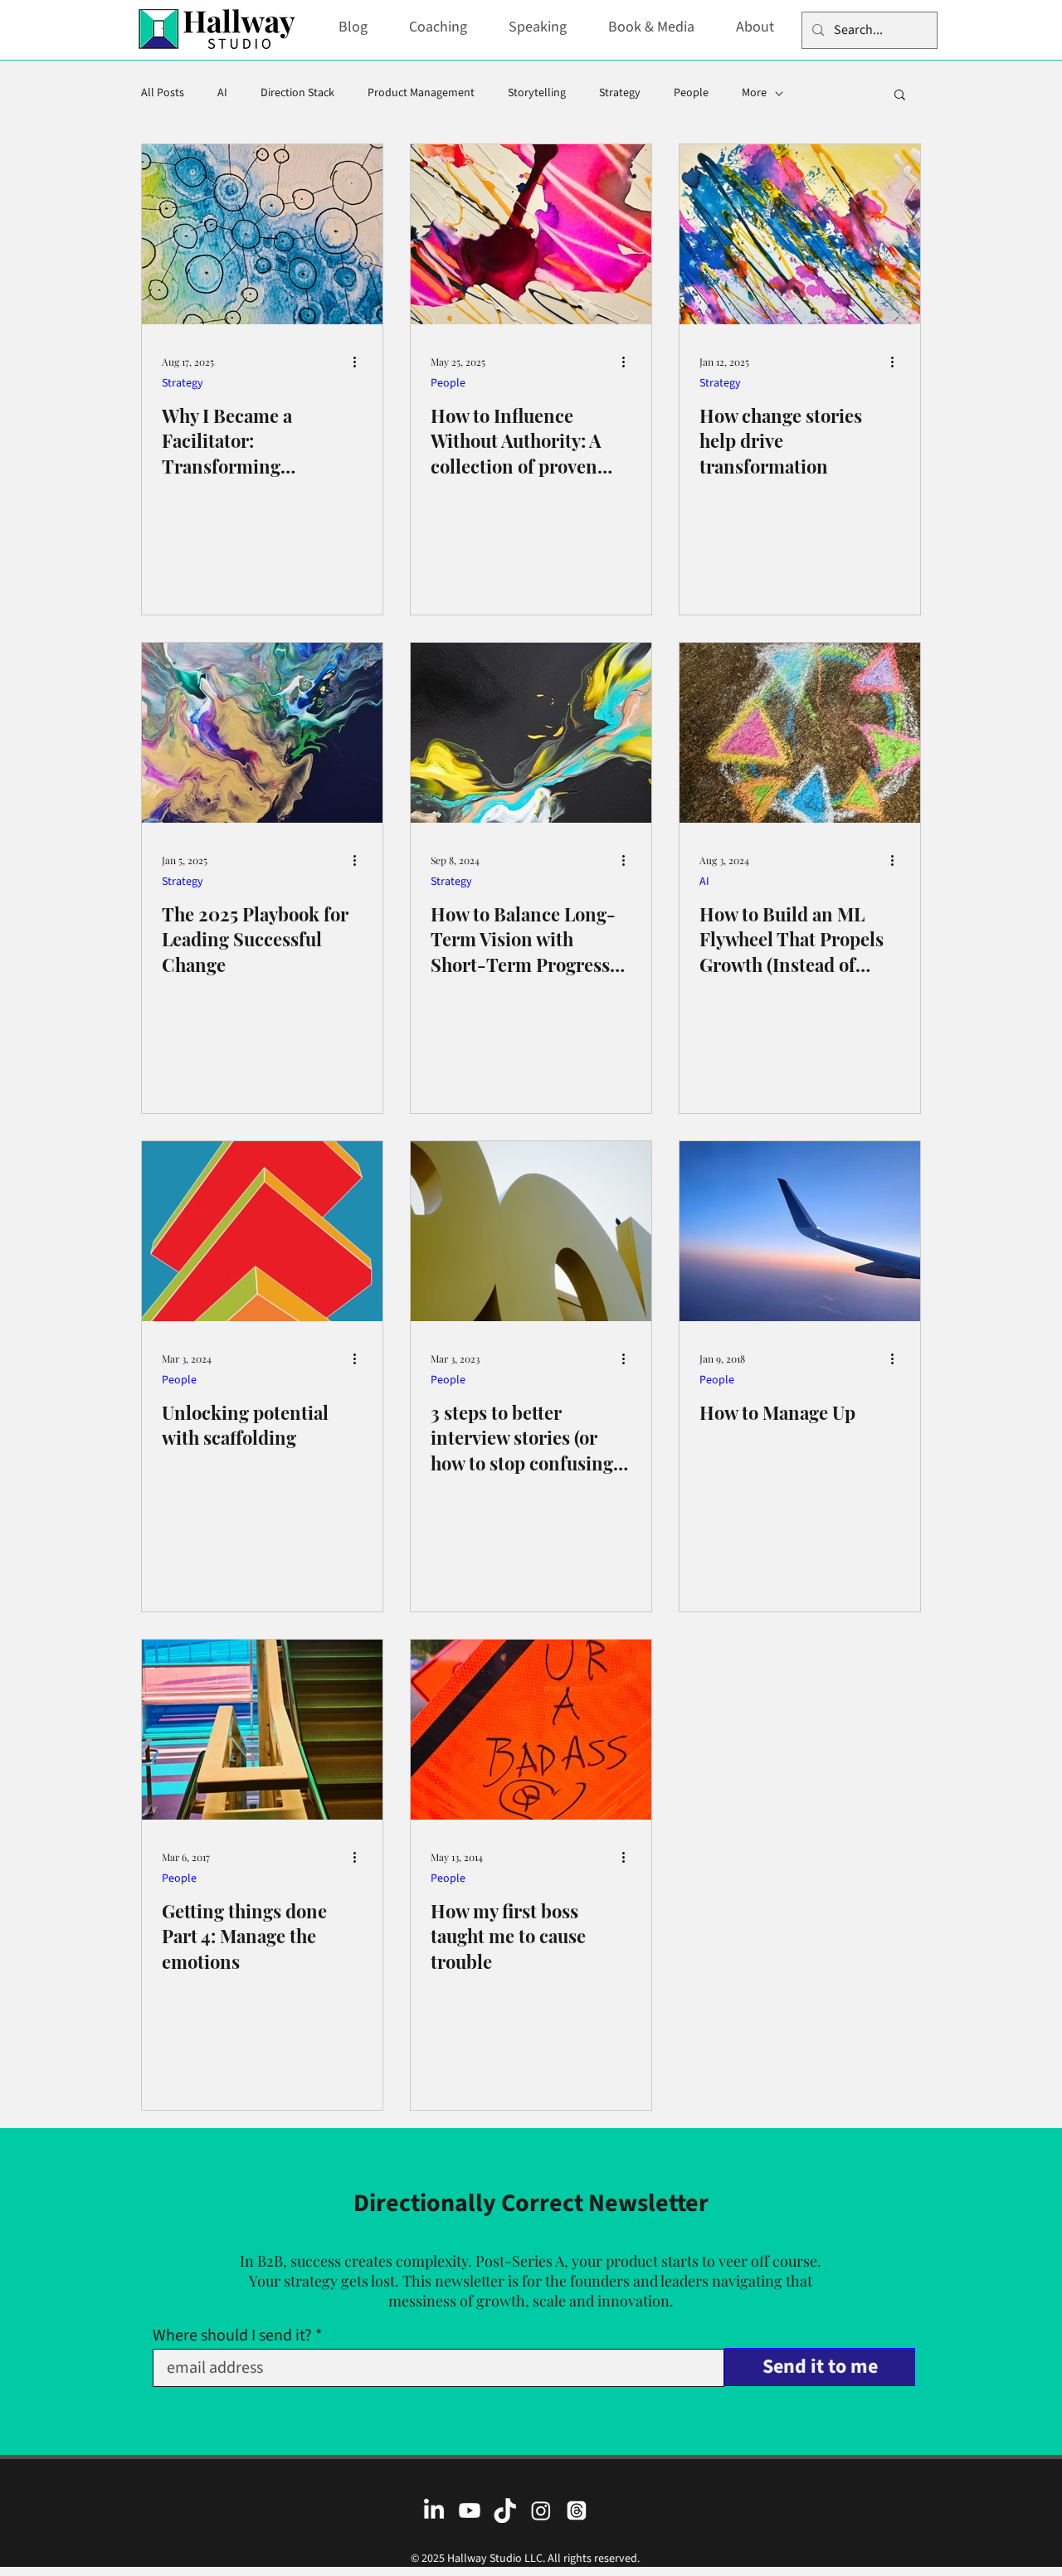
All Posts (163, 93)
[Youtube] (470, 2510)
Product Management (421, 93)
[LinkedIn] (434, 2510)
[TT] (505, 2510)
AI (222, 93)
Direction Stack (297, 93)
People (691, 93)
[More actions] (360, 362)
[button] (900, 96)
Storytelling (537, 93)
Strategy (620, 93)
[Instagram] (541, 2510)
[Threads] (577, 2510)
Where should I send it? (232, 2335)
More (754, 93)
